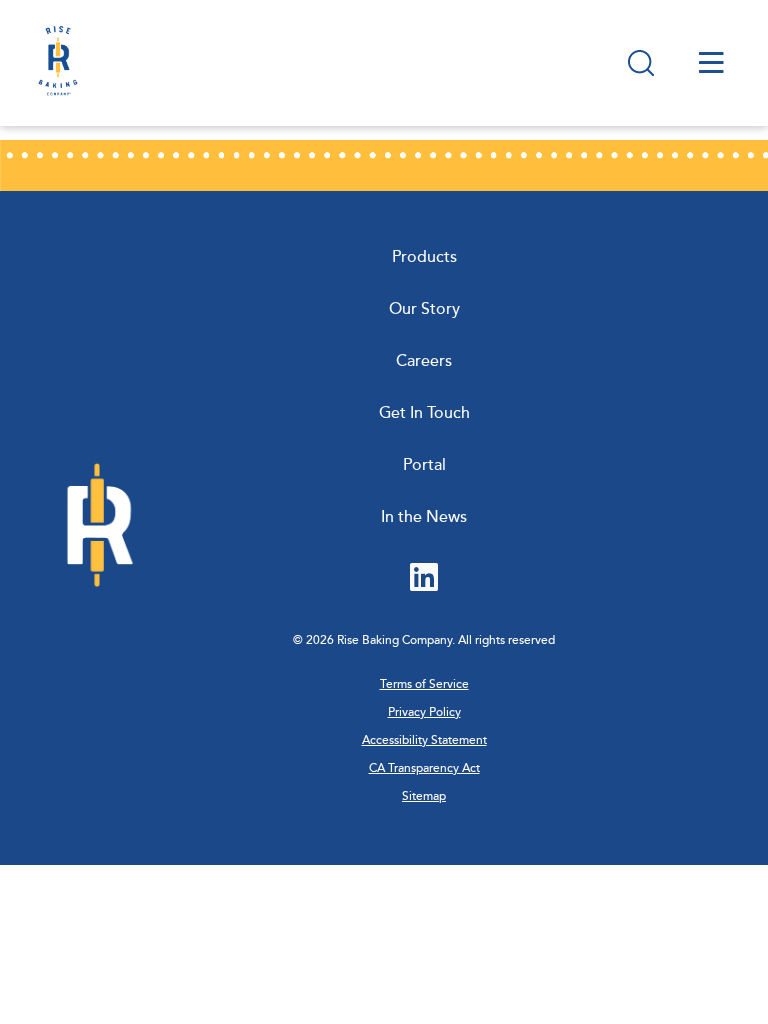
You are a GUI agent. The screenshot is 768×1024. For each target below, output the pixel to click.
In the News (424, 517)
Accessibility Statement (424, 740)
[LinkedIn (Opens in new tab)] (424, 579)
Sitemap (424, 796)
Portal (424, 465)
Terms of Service (424, 684)
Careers (424, 361)
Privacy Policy (424, 712)
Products (424, 257)
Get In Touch (424, 413)
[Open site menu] (711, 62)
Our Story (424, 309)
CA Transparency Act (424, 768)
